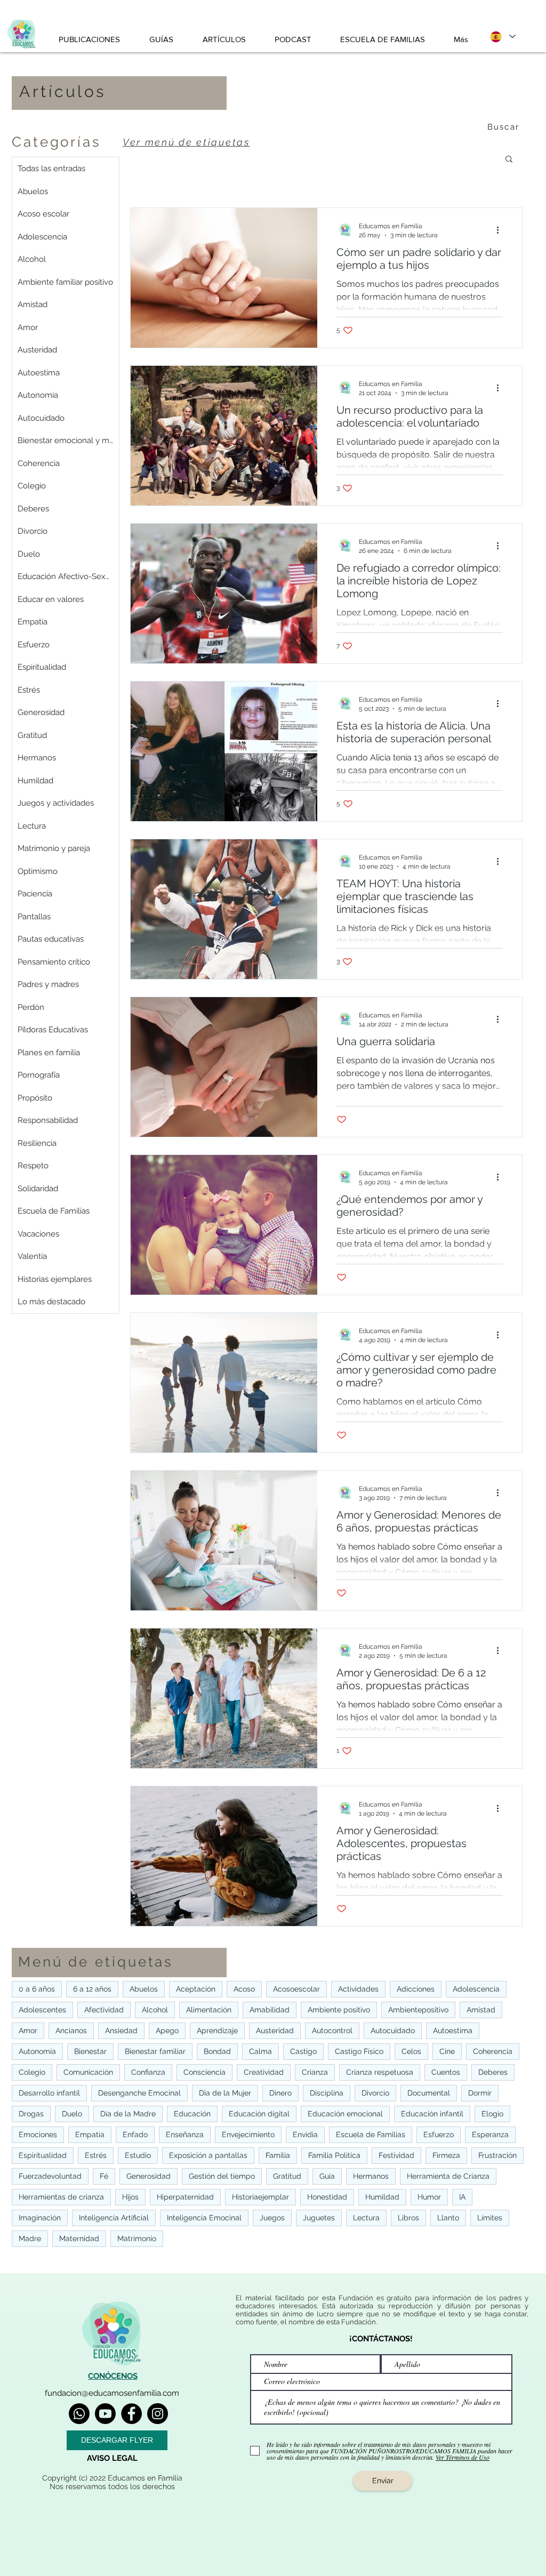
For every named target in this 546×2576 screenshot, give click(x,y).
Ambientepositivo (418, 2010)
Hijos (130, 2197)
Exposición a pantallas (208, 2155)
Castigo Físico (359, 2051)
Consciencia (204, 2072)
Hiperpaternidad (185, 2197)
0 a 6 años (37, 1989)
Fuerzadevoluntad (50, 2176)
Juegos (272, 2218)
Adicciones (416, 1989)
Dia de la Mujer (225, 2093)
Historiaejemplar (260, 2197)
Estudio (138, 2155)
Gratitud (287, 2176)
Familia (278, 2155)
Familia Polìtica (334, 2155)
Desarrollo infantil (49, 2093)
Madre (30, 2238)
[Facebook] (131, 2414)
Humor (429, 2197)
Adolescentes (42, 2010)
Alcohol (155, 2010)
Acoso (244, 1989)
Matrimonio (137, 2238)
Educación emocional (345, 2114)
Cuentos (446, 2072)
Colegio (32, 2072)
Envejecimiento (248, 2134)
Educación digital (259, 2114)
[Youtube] (105, 2414)
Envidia (305, 2134)
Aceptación (196, 1989)
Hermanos (371, 2176)
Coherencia (493, 2051)
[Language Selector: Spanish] (502, 37)
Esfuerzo (439, 2134)
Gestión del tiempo (222, 2176)
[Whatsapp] (79, 2414)
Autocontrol (332, 2031)
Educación (192, 2114)
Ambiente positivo (339, 2010)
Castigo (303, 2051)
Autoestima (453, 2031)
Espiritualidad (43, 2155)
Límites (490, 2218)
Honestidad (327, 2197)
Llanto (448, 2218)
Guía (327, 2176)
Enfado (135, 2134)
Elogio (492, 2114)
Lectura (366, 2218)
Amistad (481, 2010)
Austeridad (275, 2031)
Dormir (480, 2093)
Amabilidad (270, 2010)
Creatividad (264, 2072)
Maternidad (79, 2238)
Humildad (382, 2197)
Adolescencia (476, 1989)
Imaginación (40, 2218)
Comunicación (88, 2072)
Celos (411, 2051)
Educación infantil (432, 2114)
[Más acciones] (501, 230)
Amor (28, 2031)
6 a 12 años (92, 1989)
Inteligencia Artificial (114, 2218)
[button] (509, 160)
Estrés (96, 2155)
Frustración (497, 2155)
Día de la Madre (128, 2114)
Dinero (280, 2093)
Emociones (38, 2134)
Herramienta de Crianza (448, 2176)
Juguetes (319, 2218)
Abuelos (144, 1989)
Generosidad (148, 2176)
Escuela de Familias (371, 2134)
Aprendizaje (217, 2031)
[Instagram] (158, 2414)
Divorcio (375, 2093)
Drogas (31, 2114)
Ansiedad (121, 2031)
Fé (104, 2176)
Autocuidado (393, 2031)
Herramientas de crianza (61, 2197)
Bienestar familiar (155, 2051)
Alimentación (209, 2010)
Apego (167, 2031)
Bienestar (90, 2051)
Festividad (396, 2155)
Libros (408, 2218)
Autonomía (37, 2051)
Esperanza (490, 2134)
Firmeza (446, 2155)
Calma (260, 2051)
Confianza (148, 2072)
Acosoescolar (296, 1989)
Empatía (90, 2134)
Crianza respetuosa (380, 2072)
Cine (447, 2051)
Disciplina (327, 2093)
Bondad (217, 2051)
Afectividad (104, 2010)
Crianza (315, 2072)
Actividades (358, 1989)
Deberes (493, 2072)
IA (462, 2197)
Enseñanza (185, 2134)
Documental (429, 2093)
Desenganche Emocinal (139, 2093)
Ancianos (71, 2031)
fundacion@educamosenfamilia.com (112, 2393)
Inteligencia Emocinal (204, 2218)
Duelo (72, 2114)
